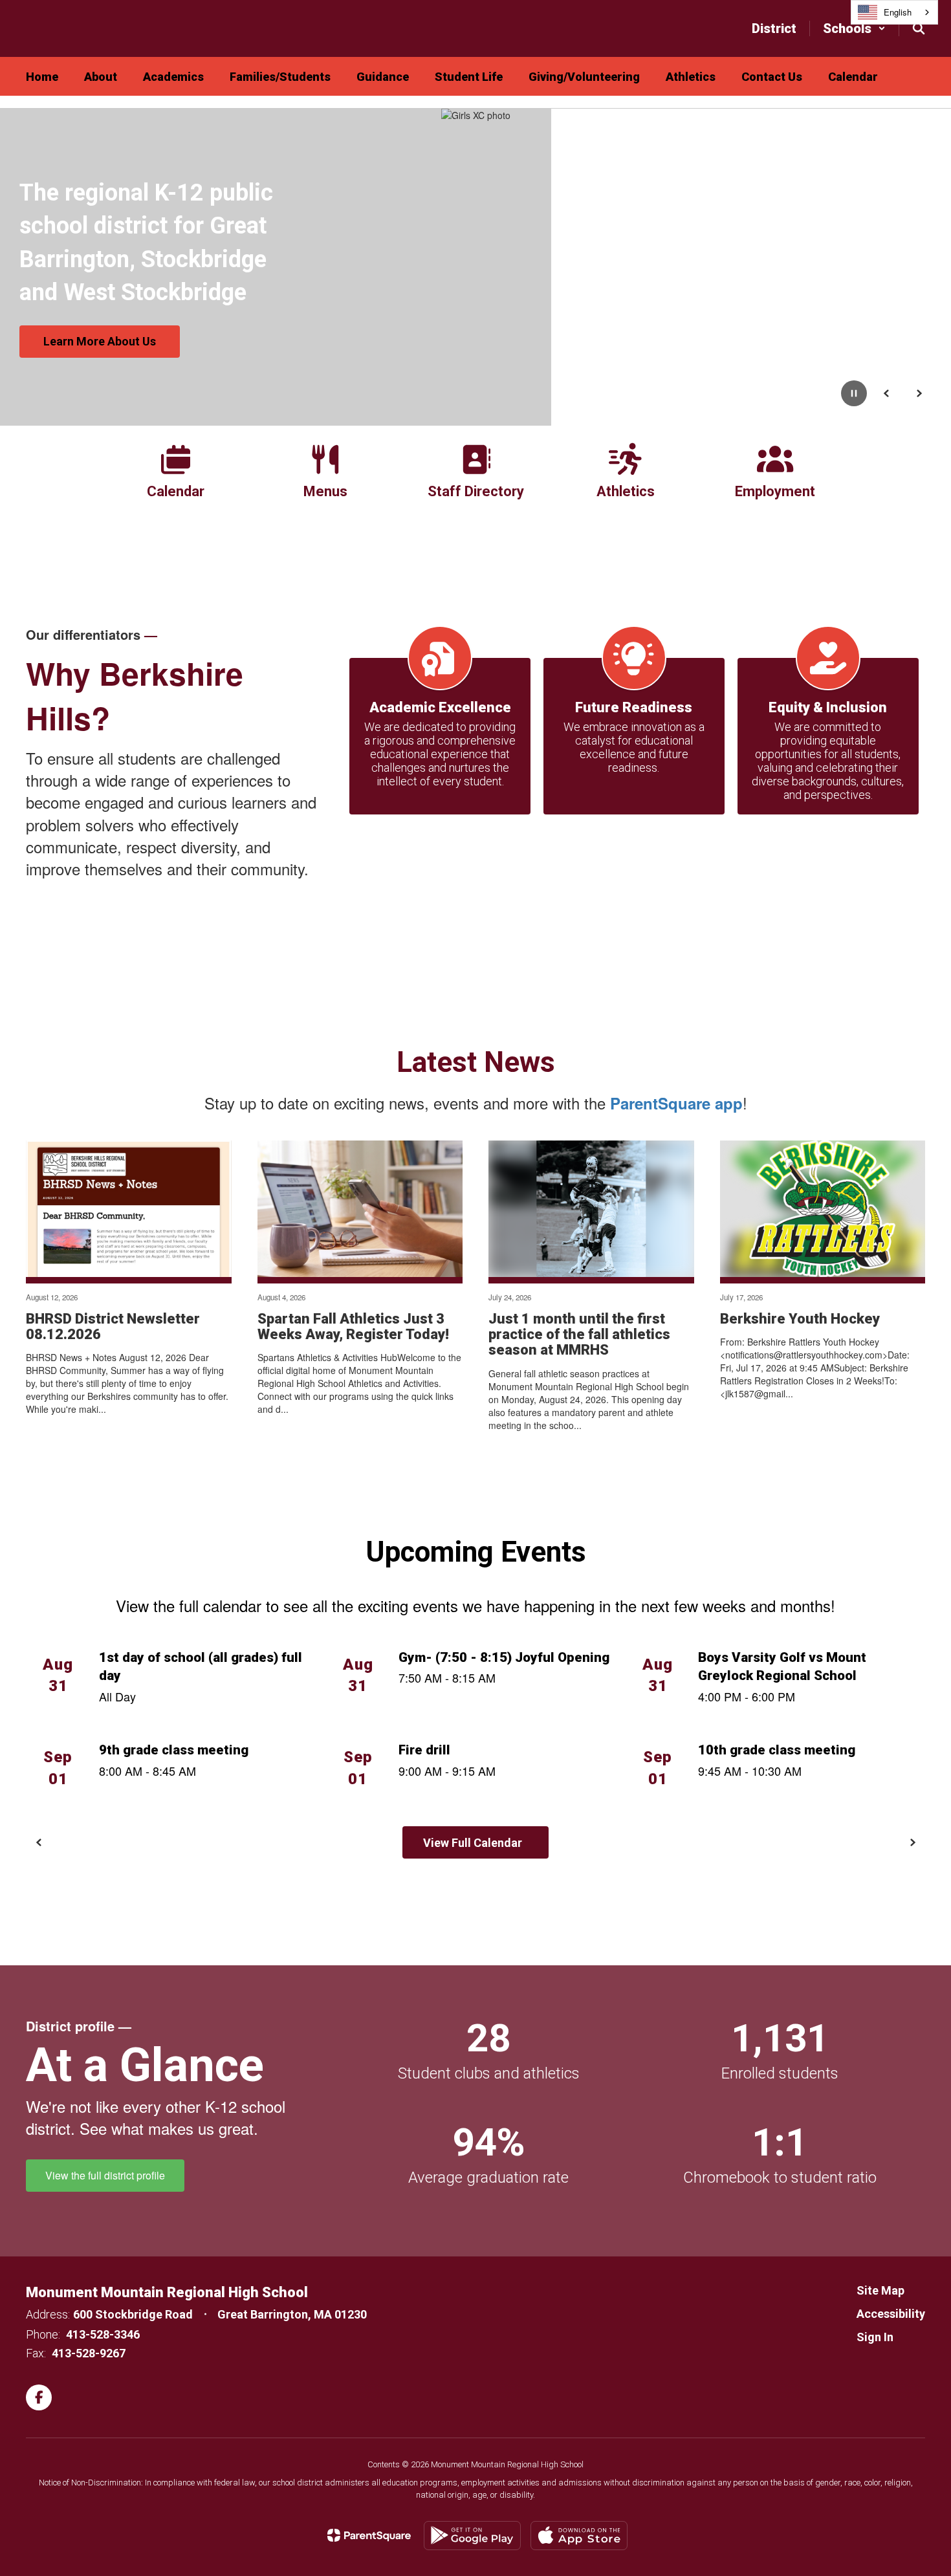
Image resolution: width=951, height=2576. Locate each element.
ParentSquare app (676, 1103)
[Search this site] (919, 28)
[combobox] (894, 12)
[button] (854, 28)
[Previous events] (39, 1842)
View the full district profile (105, 2175)
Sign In (875, 2337)
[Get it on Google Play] (472, 2536)
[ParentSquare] (369, 2535)
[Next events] (912, 1842)
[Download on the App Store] (579, 2536)
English (898, 12)
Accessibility (891, 2314)
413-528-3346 (103, 2334)
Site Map (880, 2290)
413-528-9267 (89, 2353)
